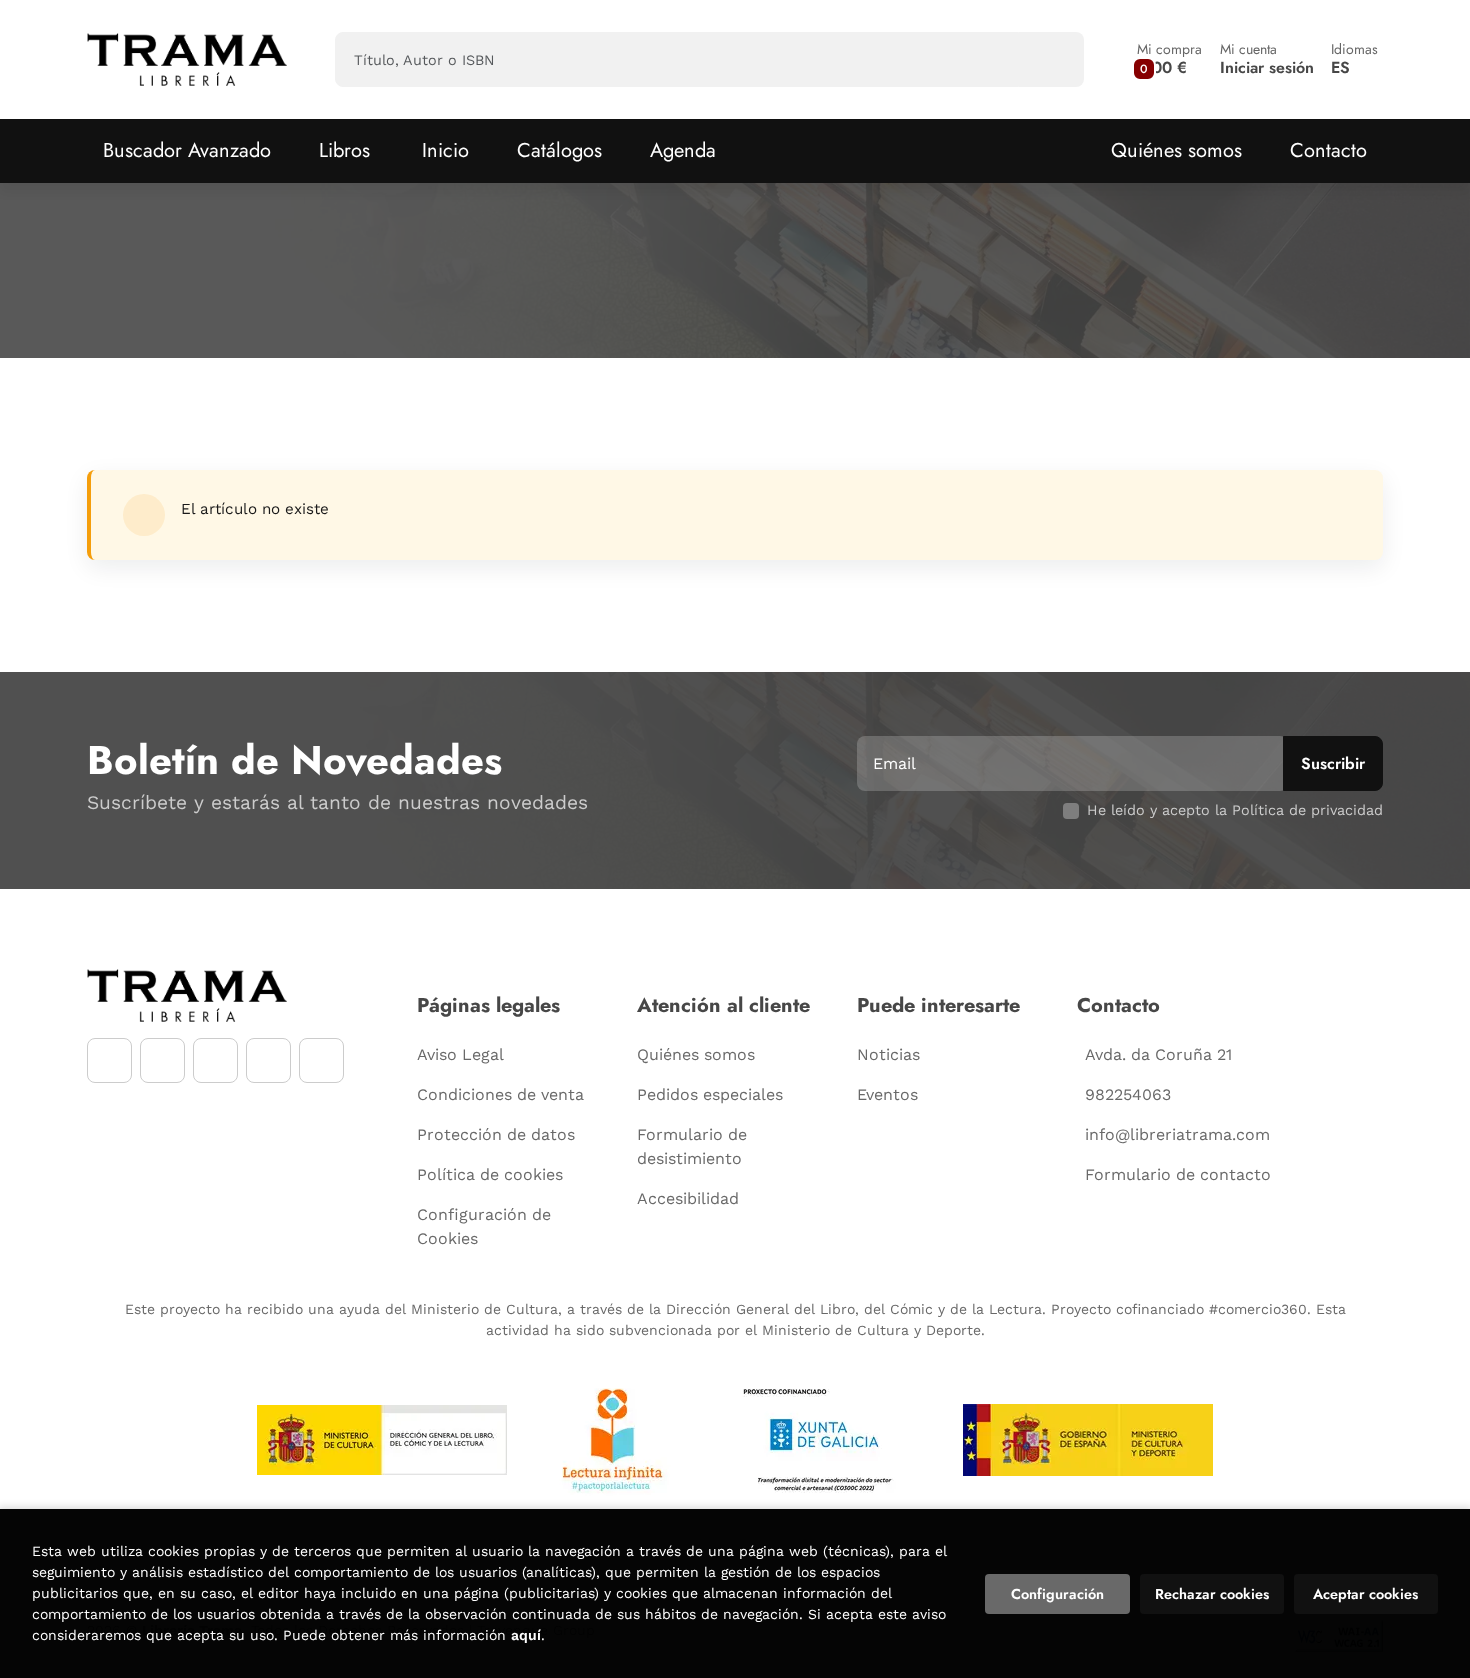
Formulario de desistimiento (692, 1146)
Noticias (888, 1054)
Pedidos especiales (710, 1094)
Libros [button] (344, 150)
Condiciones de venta (500, 1094)
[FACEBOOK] (109, 1060)
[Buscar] (1051, 59)
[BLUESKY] (321, 1060)
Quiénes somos (1176, 150)
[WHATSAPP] (268, 1060)
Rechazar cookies (1212, 1594)
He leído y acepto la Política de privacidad (1235, 810)
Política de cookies (490, 1174)
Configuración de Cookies (484, 1226)
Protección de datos (496, 1134)
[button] (1169, 59)
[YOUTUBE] (215, 1060)
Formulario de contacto (1178, 1174)
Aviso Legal (460, 1054)
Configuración (1057, 1594)
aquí (526, 1635)
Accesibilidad (688, 1198)
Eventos (887, 1094)
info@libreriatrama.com (1177, 1134)
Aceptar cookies (1365, 1594)
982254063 (1128, 1094)
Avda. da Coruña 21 (1158, 1054)
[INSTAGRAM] (162, 1060)
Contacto (1328, 150)
